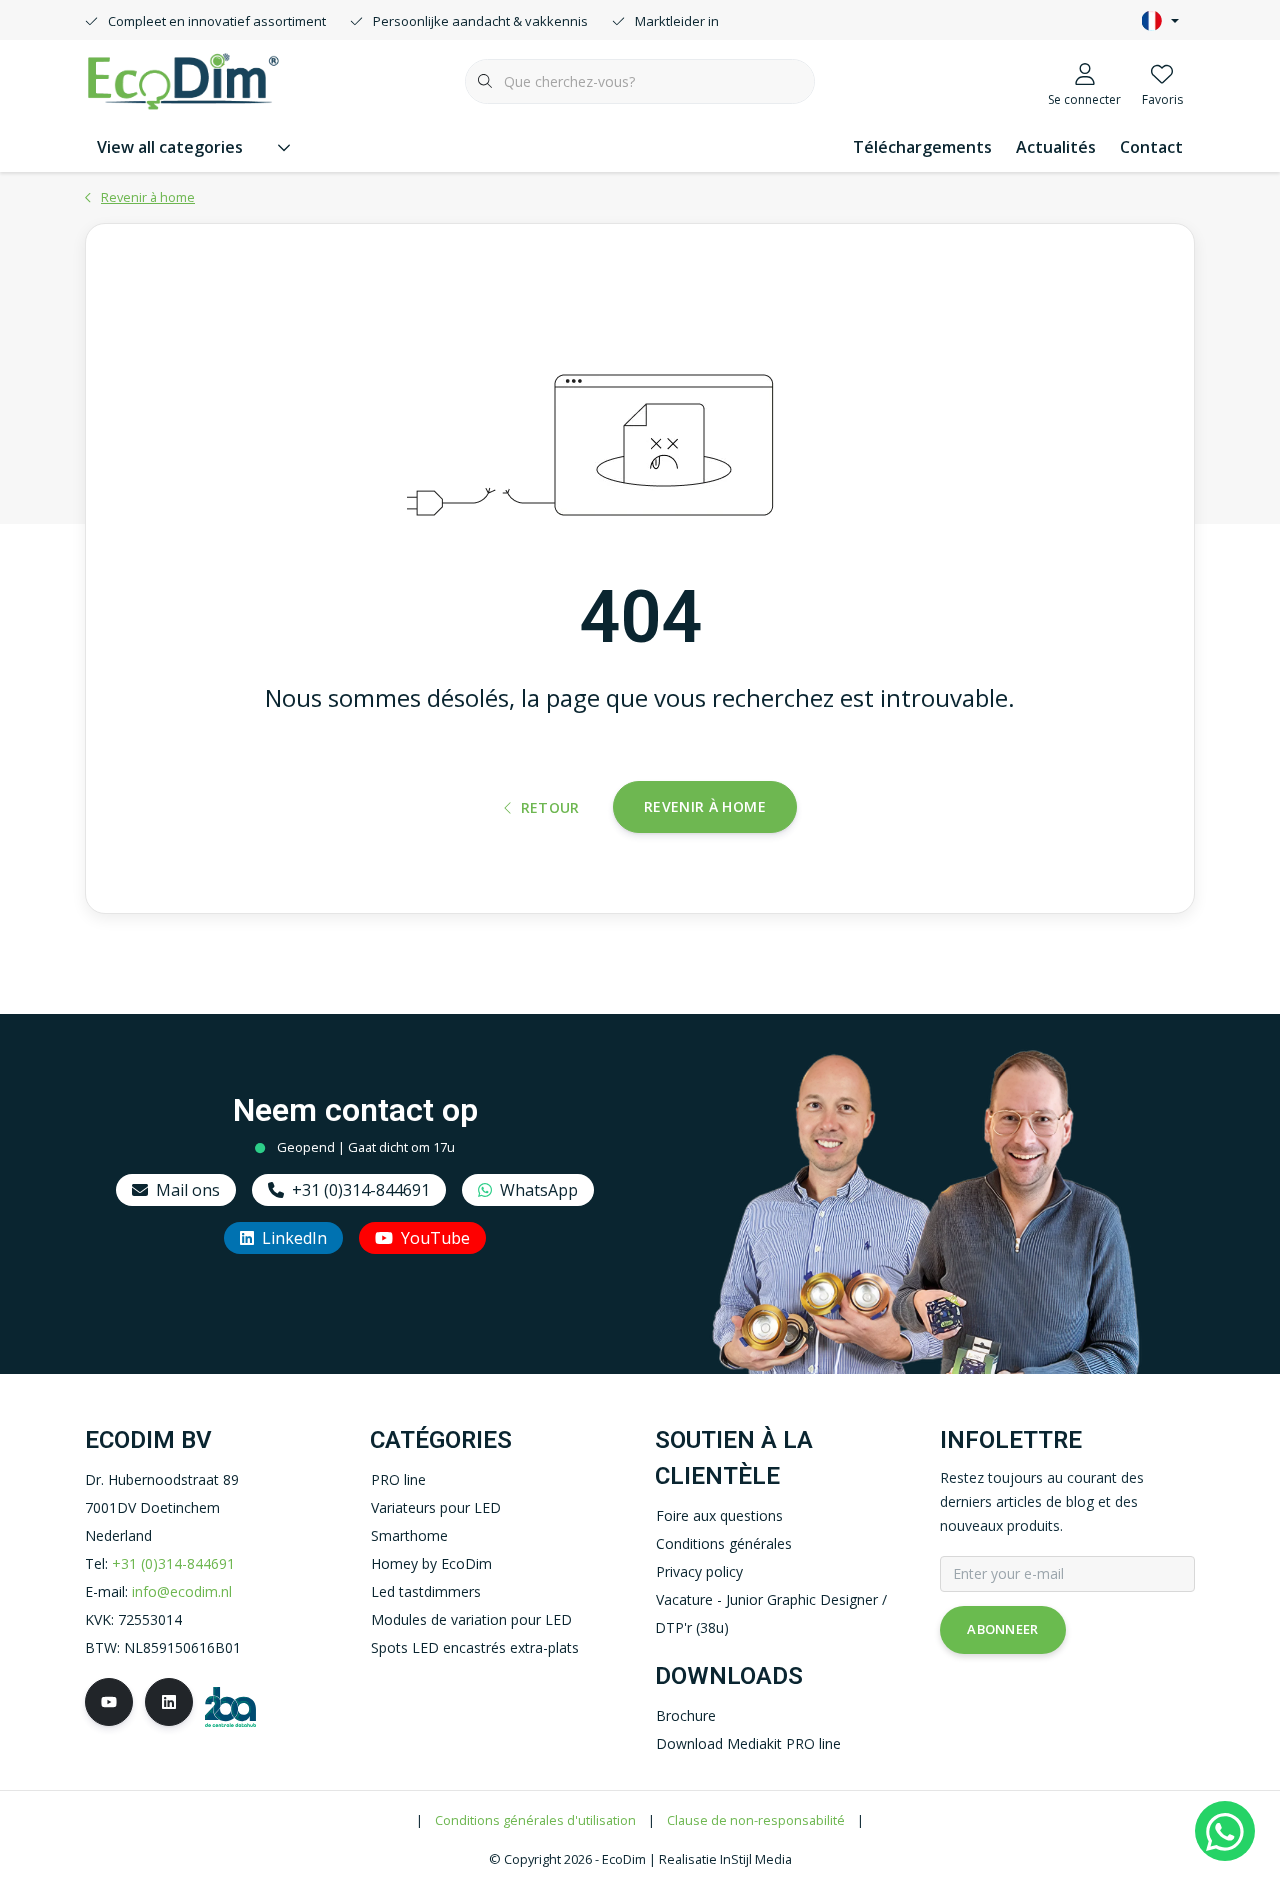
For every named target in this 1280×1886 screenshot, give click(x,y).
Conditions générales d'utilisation (535, 1820)
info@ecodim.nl (182, 1591)
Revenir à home (705, 806)
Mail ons (188, 1190)
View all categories (170, 147)
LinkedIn (294, 1238)
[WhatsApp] (1225, 1831)
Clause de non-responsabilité (756, 1820)
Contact (1151, 147)
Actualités (1056, 147)
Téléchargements (922, 147)
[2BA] (230, 1704)
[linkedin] (169, 1702)
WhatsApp (539, 1190)
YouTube (435, 1238)
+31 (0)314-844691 (361, 1190)
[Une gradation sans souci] (183, 79)
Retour (550, 807)
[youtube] (109, 1702)
